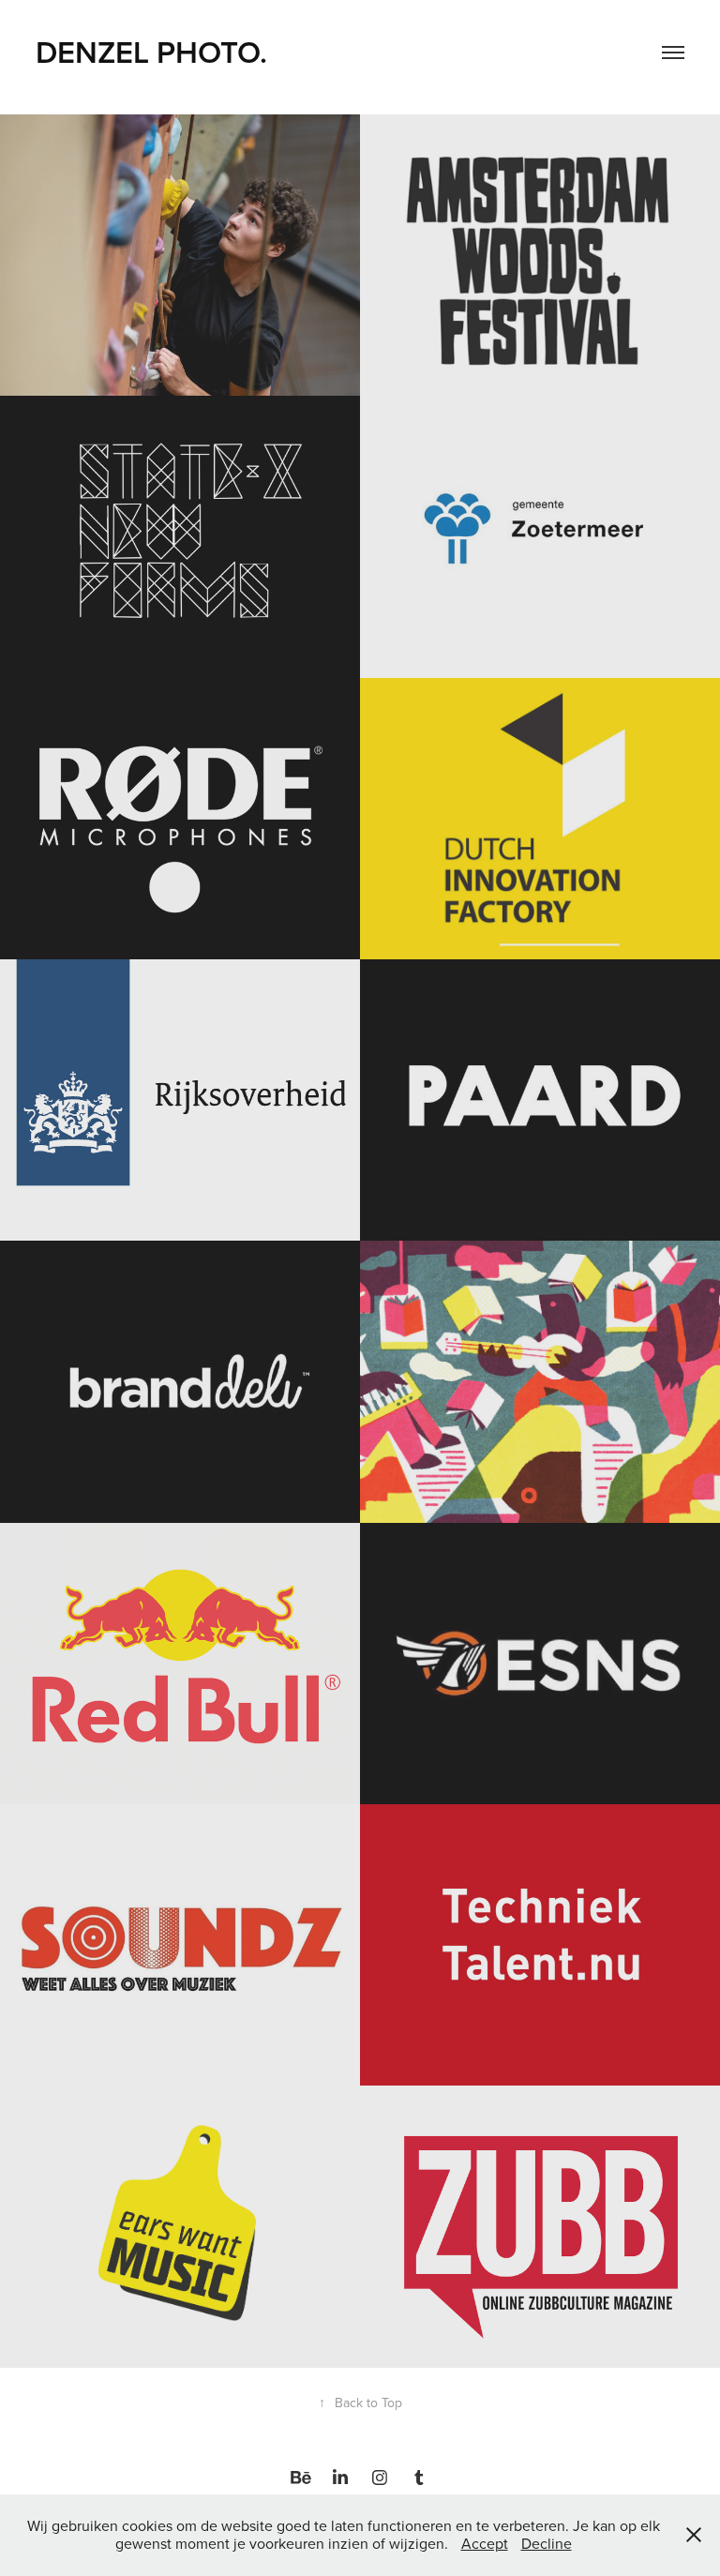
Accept (485, 2543)
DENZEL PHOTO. (155, 52)
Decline (547, 2543)
